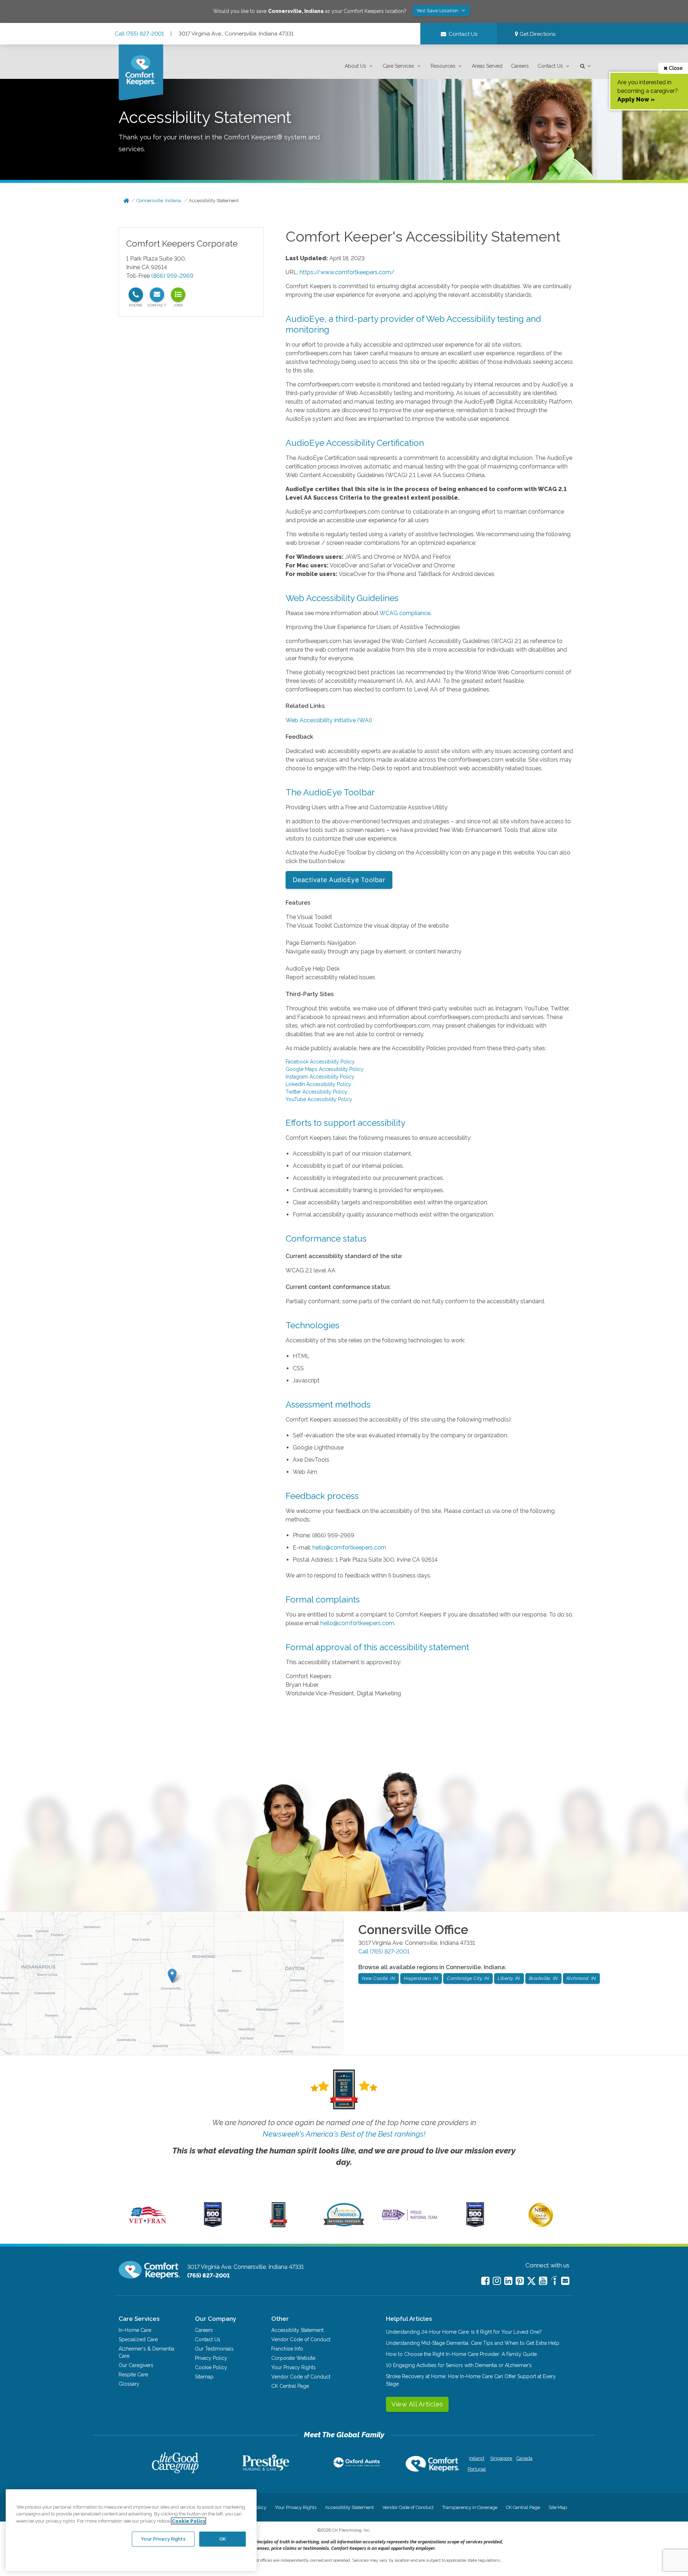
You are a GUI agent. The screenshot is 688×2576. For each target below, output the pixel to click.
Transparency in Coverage (470, 2507)
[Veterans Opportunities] (147, 2225)
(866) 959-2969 (172, 276)
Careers (520, 66)
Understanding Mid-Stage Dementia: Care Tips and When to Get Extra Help (473, 2343)
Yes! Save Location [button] (438, 11)
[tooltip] (136, 295)
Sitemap (204, 2377)
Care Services (398, 66)
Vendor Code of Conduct (301, 2339)
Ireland (477, 2458)
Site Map (558, 2507)
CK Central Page (290, 2386)
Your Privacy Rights (293, 2367)
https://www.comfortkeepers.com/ (347, 272)
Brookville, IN (543, 1978)
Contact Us (550, 66)
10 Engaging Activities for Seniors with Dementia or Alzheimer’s (459, 2365)
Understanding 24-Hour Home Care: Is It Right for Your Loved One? (464, 2332)
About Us (355, 66)
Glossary (129, 2384)
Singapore (500, 2458)
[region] (131, 2530)
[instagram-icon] (497, 2281)
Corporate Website (293, 2358)
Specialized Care (138, 2339)
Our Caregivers (136, 2365)
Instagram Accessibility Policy (320, 1077)
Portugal (477, 2469)
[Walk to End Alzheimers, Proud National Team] (410, 2220)
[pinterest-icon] (520, 2281)
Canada (524, 2458)
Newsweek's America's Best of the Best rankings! (344, 2134)
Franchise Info (287, 2349)
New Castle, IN (379, 1978)
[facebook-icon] (485, 2281)
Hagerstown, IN (421, 1978)
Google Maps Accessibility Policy (325, 1069)
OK (223, 2539)
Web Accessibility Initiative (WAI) (329, 720)
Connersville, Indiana (159, 201)
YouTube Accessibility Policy (319, 1099)
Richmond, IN (581, 1978)
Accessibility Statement (214, 201)
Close (675, 68)
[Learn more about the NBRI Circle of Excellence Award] (541, 2225)
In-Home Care (135, 2330)
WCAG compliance (405, 613)
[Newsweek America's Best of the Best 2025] (279, 2225)
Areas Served (487, 66)
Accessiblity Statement (297, 2330)
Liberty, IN (509, 1978)
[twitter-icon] (531, 2282)
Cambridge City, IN (468, 1978)
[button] (359, 66)
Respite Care (133, 2375)
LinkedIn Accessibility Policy (318, 1084)
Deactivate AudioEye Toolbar (339, 880)
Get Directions (537, 34)
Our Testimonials (214, 2349)
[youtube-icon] (543, 2281)
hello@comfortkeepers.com (349, 1547)
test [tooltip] (178, 295)
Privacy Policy (211, 2358)
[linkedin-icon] (508, 2281)
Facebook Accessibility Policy (320, 1062)
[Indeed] (554, 2282)
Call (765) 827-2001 (139, 34)
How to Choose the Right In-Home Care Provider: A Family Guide (461, 2354)
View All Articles (417, 2404)
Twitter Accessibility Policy (316, 1092)
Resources (443, 66)
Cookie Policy (211, 2367)
